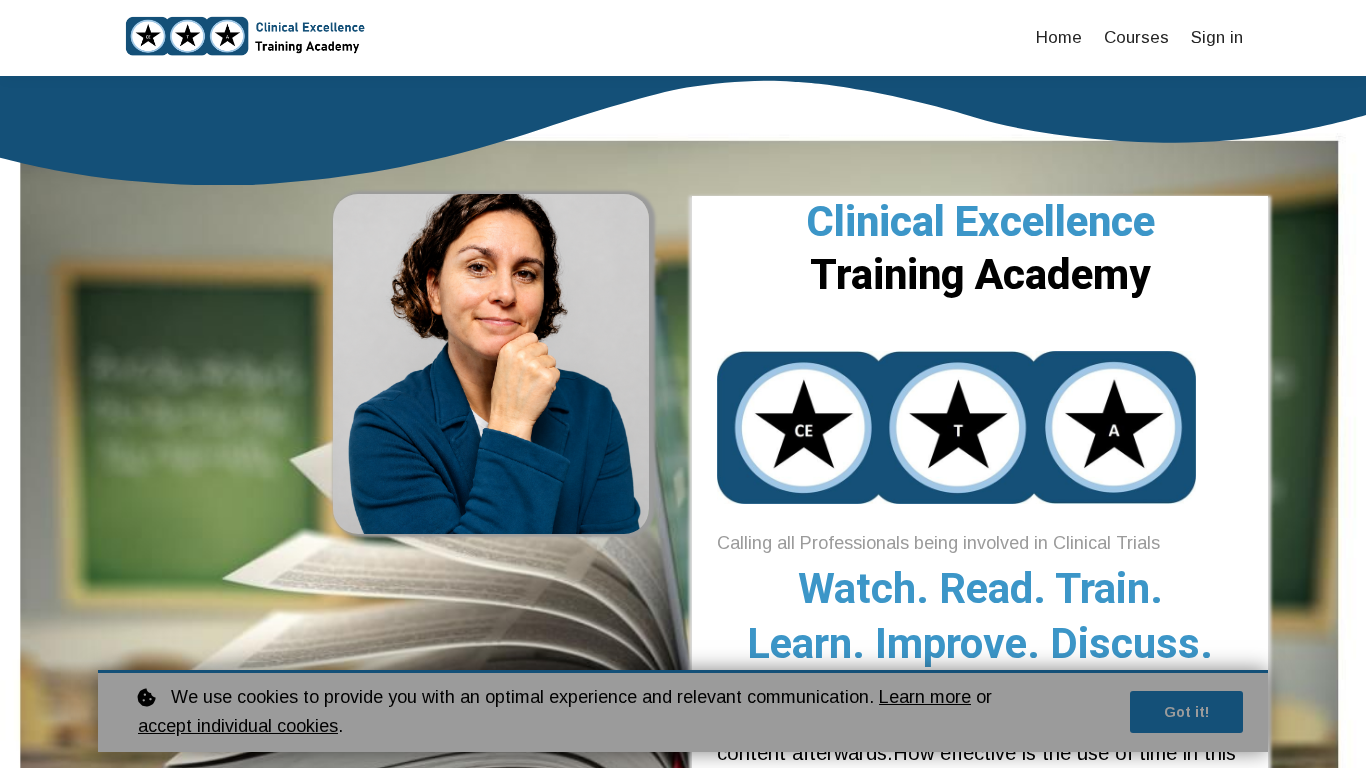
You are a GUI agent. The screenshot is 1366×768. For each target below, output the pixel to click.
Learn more (925, 697)
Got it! (1186, 712)
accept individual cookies (238, 726)
